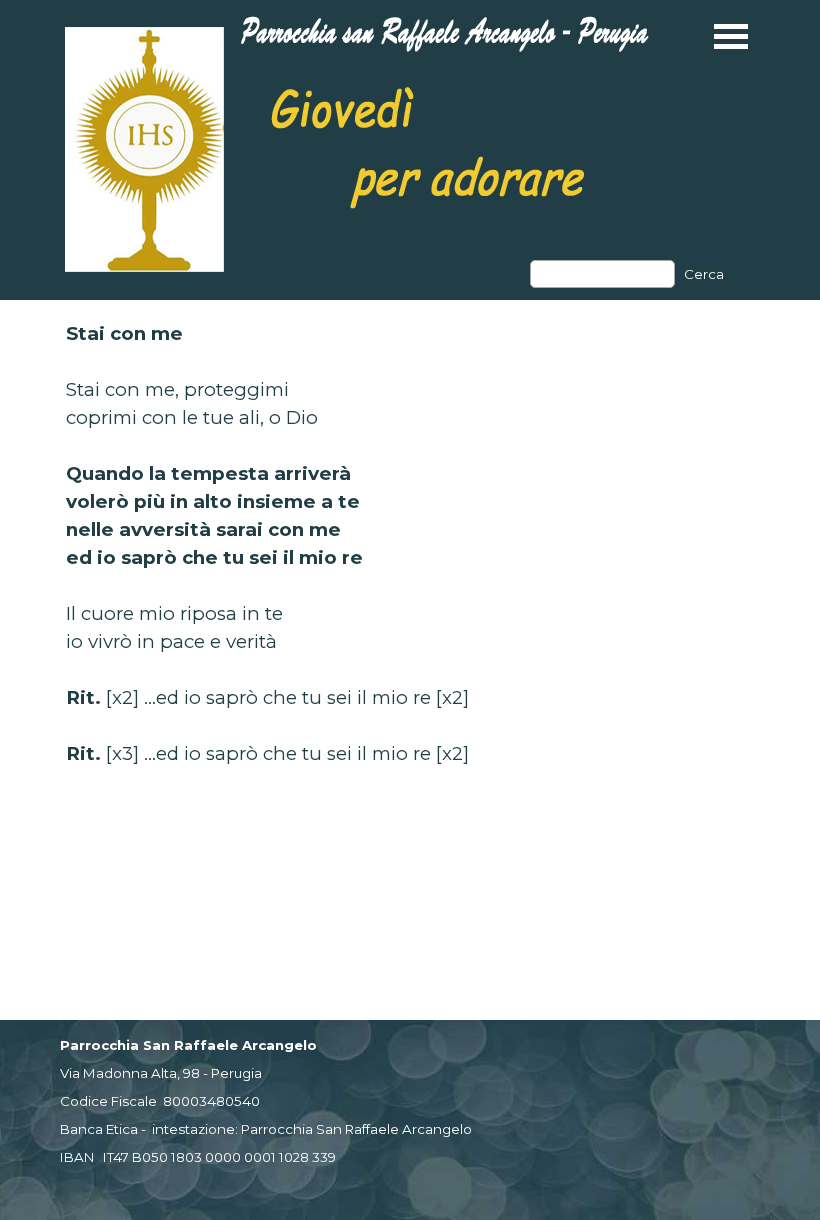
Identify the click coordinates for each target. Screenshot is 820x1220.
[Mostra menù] (731, 36)
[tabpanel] (410, 544)
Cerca (704, 274)
